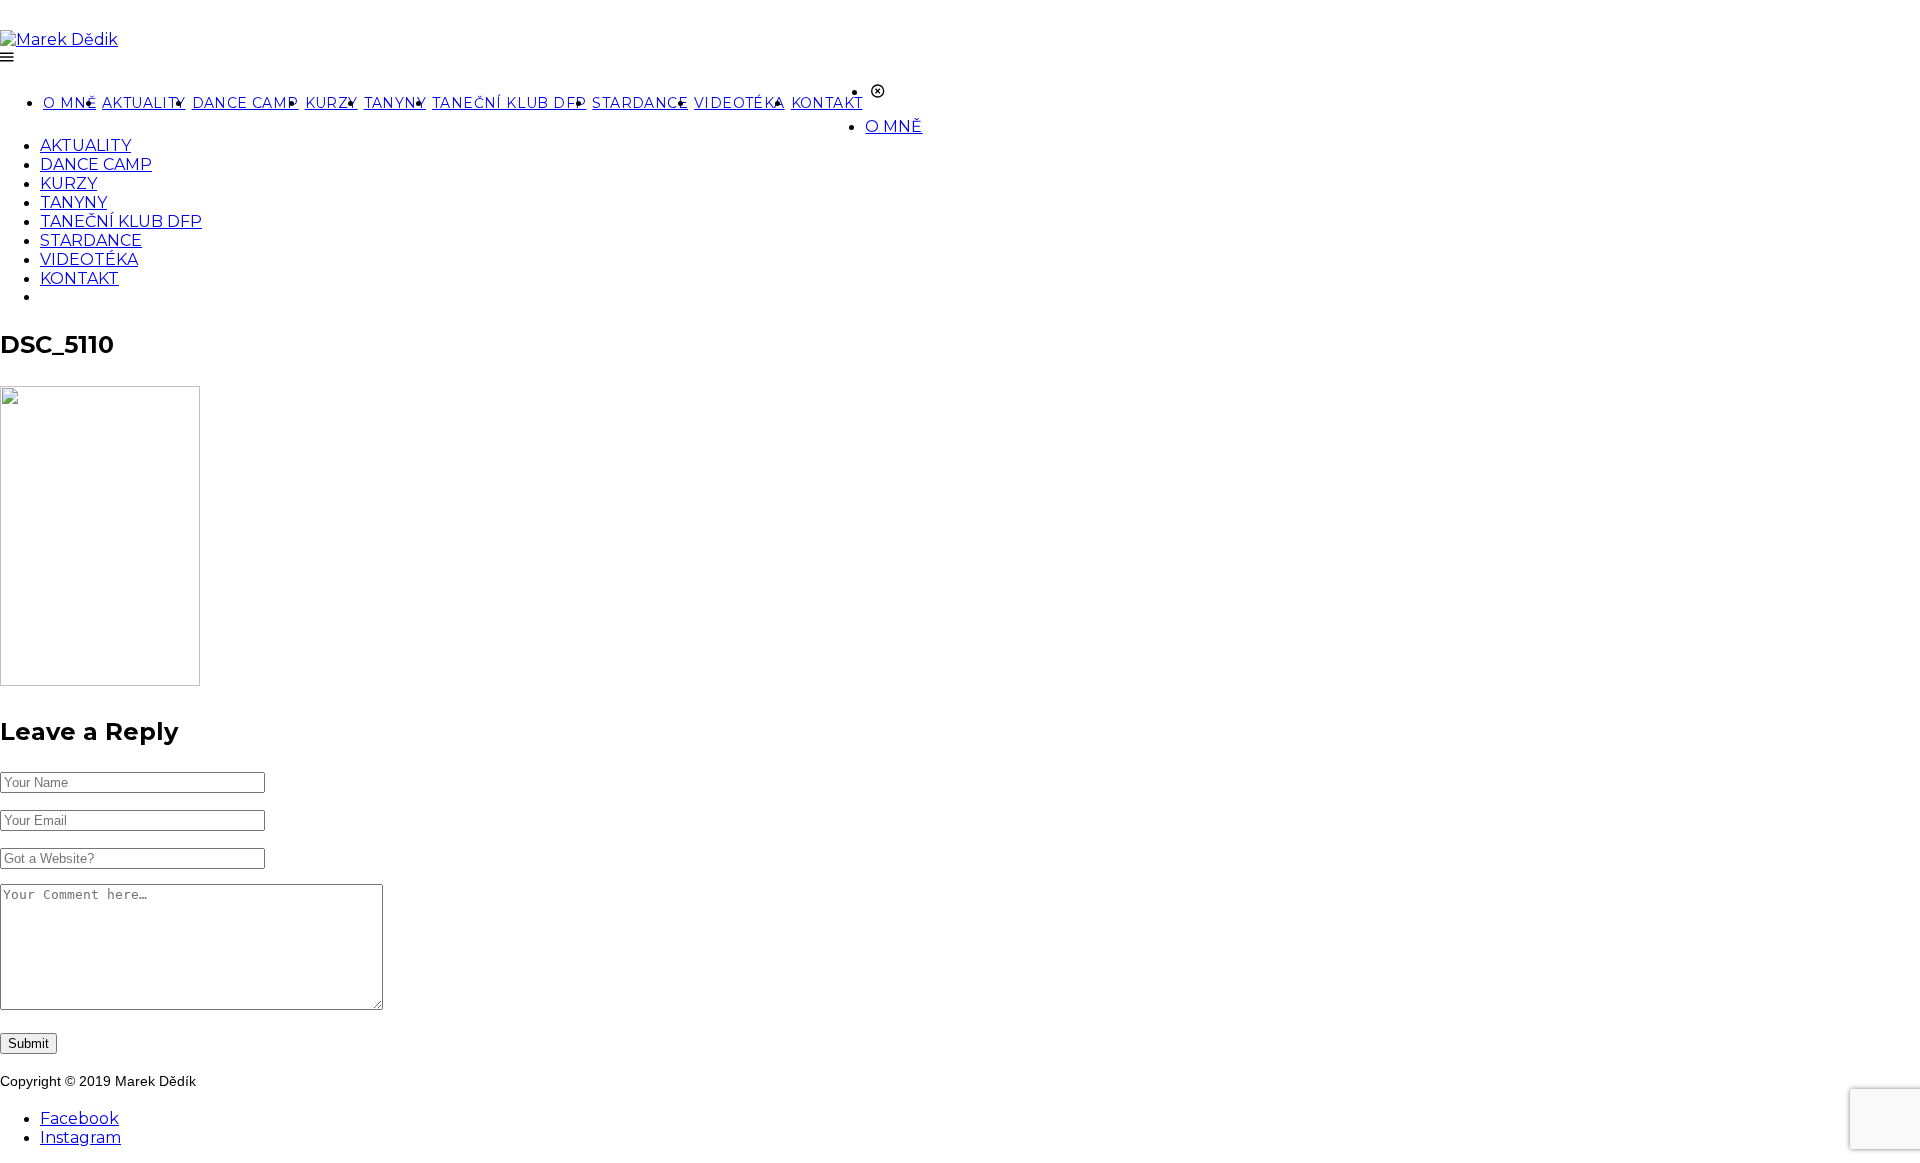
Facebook (79, 1118)
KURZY (331, 103)
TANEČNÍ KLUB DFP (509, 103)
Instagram (80, 1137)
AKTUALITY (144, 103)
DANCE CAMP (245, 103)
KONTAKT (827, 103)
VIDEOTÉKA (739, 103)
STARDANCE (640, 103)
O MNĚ (69, 103)
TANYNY (395, 103)
